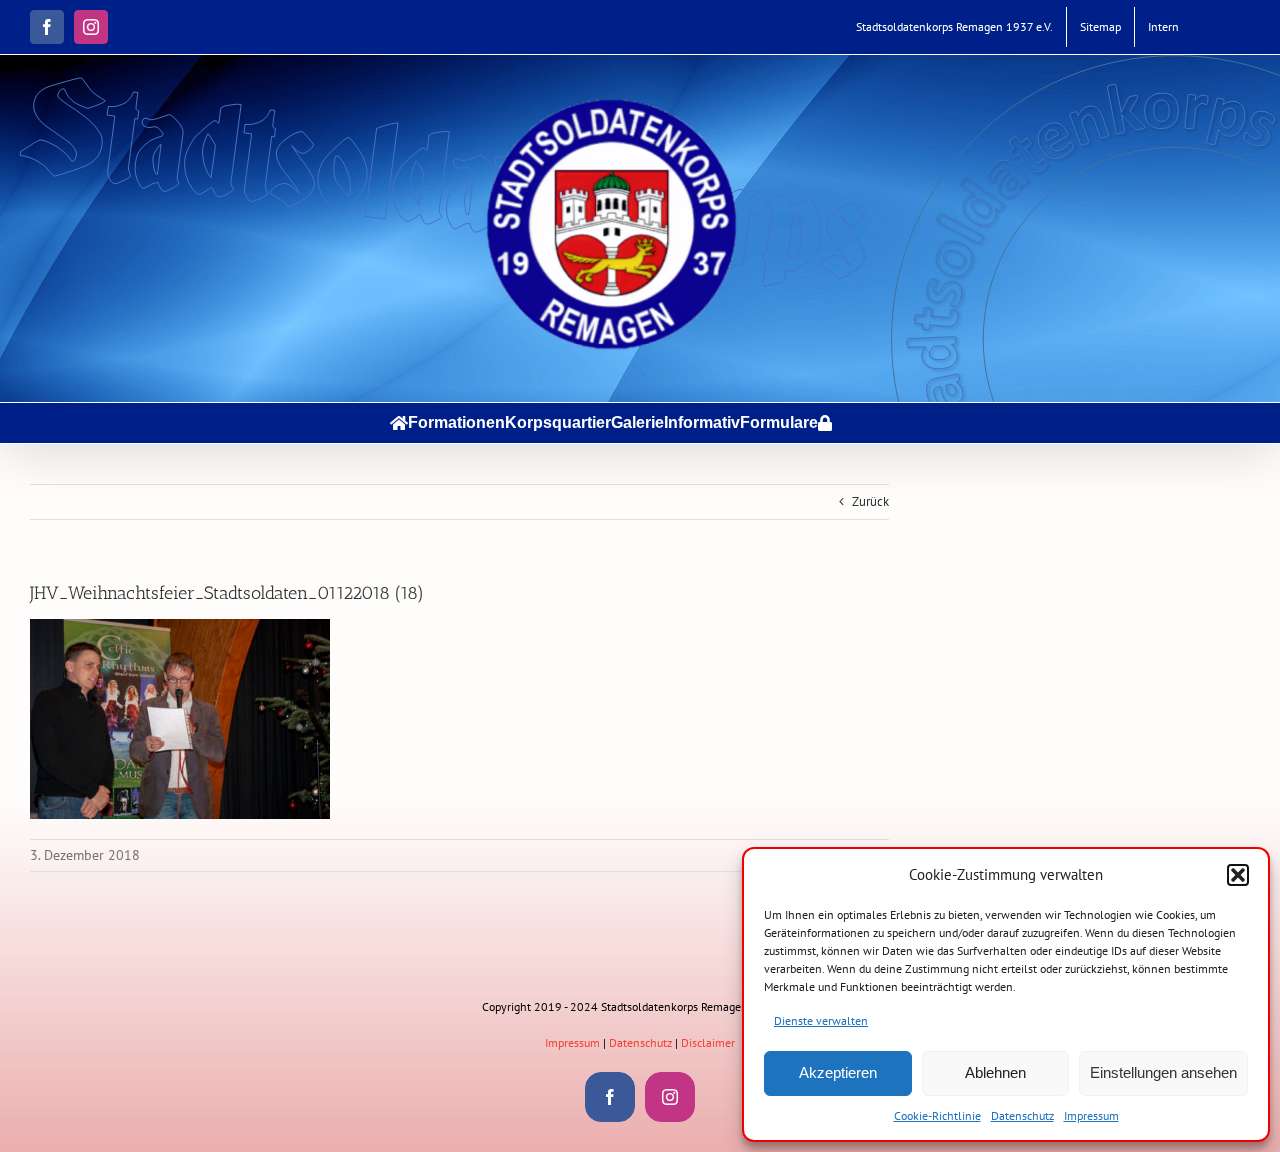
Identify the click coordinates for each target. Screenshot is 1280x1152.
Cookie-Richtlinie (937, 1115)
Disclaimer (708, 1042)
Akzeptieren (838, 1072)
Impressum (1091, 1115)
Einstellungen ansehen (1163, 1072)
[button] (1238, 875)
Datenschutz (1022, 1115)
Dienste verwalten (821, 1020)
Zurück (870, 501)
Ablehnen (995, 1072)
